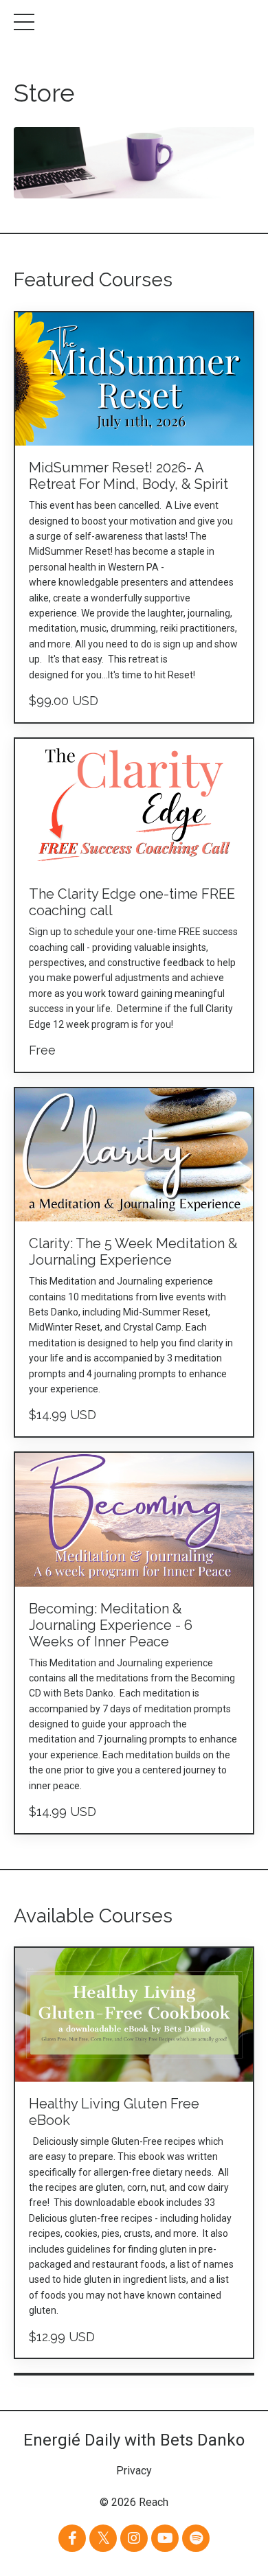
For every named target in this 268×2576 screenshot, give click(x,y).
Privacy (134, 2471)
